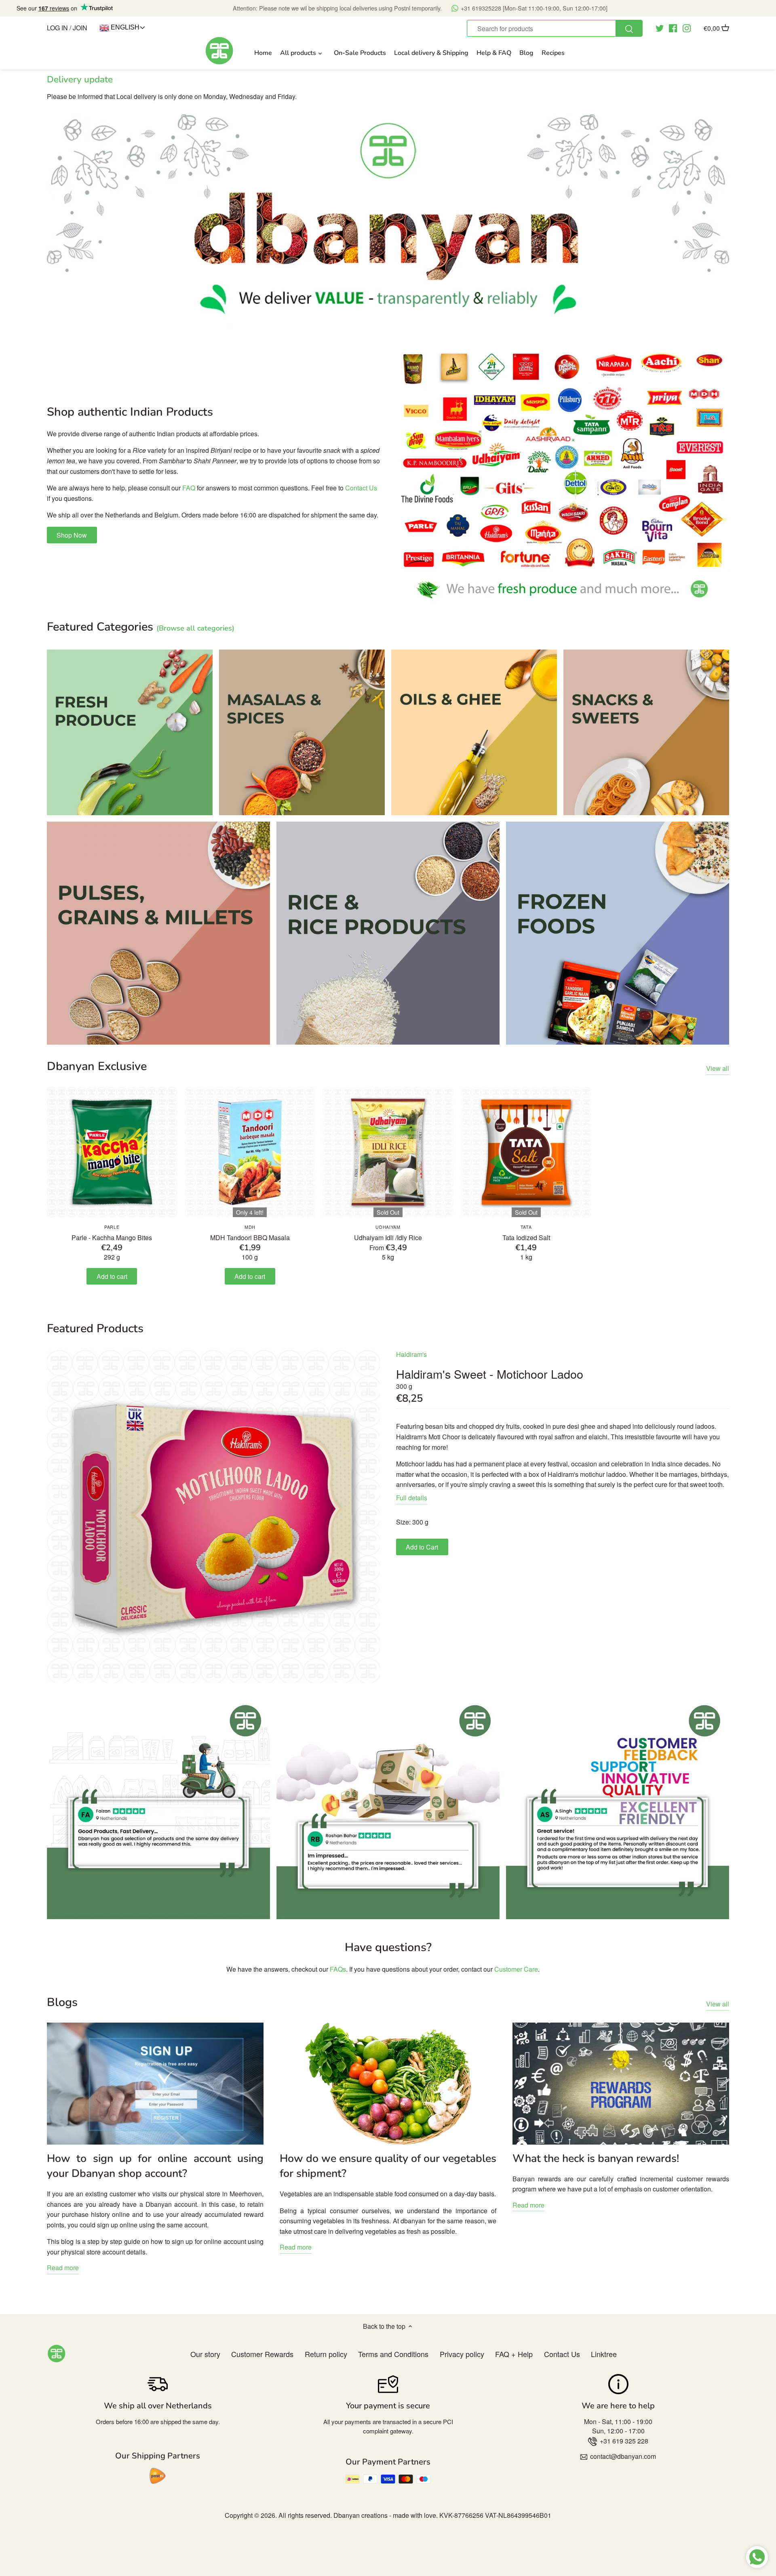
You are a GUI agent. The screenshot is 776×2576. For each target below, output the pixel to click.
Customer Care (516, 1969)
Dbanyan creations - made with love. (386, 2515)
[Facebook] (673, 27)
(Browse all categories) (195, 628)
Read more (63, 2268)
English (124, 27)
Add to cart (112, 1276)
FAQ (189, 488)
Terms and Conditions (393, 2354)
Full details (412, 1498)
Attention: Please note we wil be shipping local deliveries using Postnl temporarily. (420, 8)
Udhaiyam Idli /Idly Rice (388, 1233)
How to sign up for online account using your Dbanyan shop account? (155, 2166)
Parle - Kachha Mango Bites (112, 1233)
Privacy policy (462, 2354)
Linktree (604, 2354)
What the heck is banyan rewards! (596, 2158)
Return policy (326, 2354)
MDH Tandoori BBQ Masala (250, 1233)
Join (80, 28)
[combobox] (555, 28)
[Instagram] (687, 27)
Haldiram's (411, 1354)
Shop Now (72, 535)
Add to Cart (422, 1547)
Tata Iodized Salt (526, 1233)
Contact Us (361, 488)
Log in (57, 28)
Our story (205, 2354)
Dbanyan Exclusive (97, 1066)
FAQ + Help (514, 2354)
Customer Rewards (262, 2354)
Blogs (62, 2002)
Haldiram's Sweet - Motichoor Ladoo (490, 1374)
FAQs (338, 1969)
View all (718, 1068)
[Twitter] (660, 27)
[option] (388, 221)
